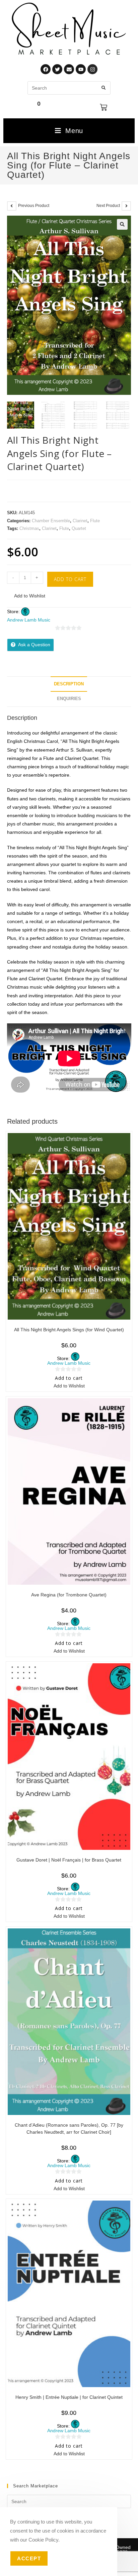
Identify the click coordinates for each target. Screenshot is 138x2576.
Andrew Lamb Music (29, 620)
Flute (95, 521)
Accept (29, 2558)
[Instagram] (92, 69)
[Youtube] (81, 69)
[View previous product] (12, 206)
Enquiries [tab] (69, 699)
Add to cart (70, 579)
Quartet (79, 528)
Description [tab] (69, 684)
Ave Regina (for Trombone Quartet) (69, 1595)
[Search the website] (69, 87)
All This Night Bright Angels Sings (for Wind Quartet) (69, 1330)
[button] (122, 224)
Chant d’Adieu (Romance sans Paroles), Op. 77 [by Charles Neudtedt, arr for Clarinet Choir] (69, 2129)
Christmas (29, 528)
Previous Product (34, 206)
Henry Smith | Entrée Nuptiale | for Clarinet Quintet (69, 2397)
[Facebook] (46, 69)
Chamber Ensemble (51, 521)
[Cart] (103, 107)
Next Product (108, 206)
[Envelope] (69, 69)
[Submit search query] (104, 88)
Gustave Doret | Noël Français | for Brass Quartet (69, 1860)
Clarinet (80, 521)
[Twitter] (57, 69)
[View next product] (126, 206)
